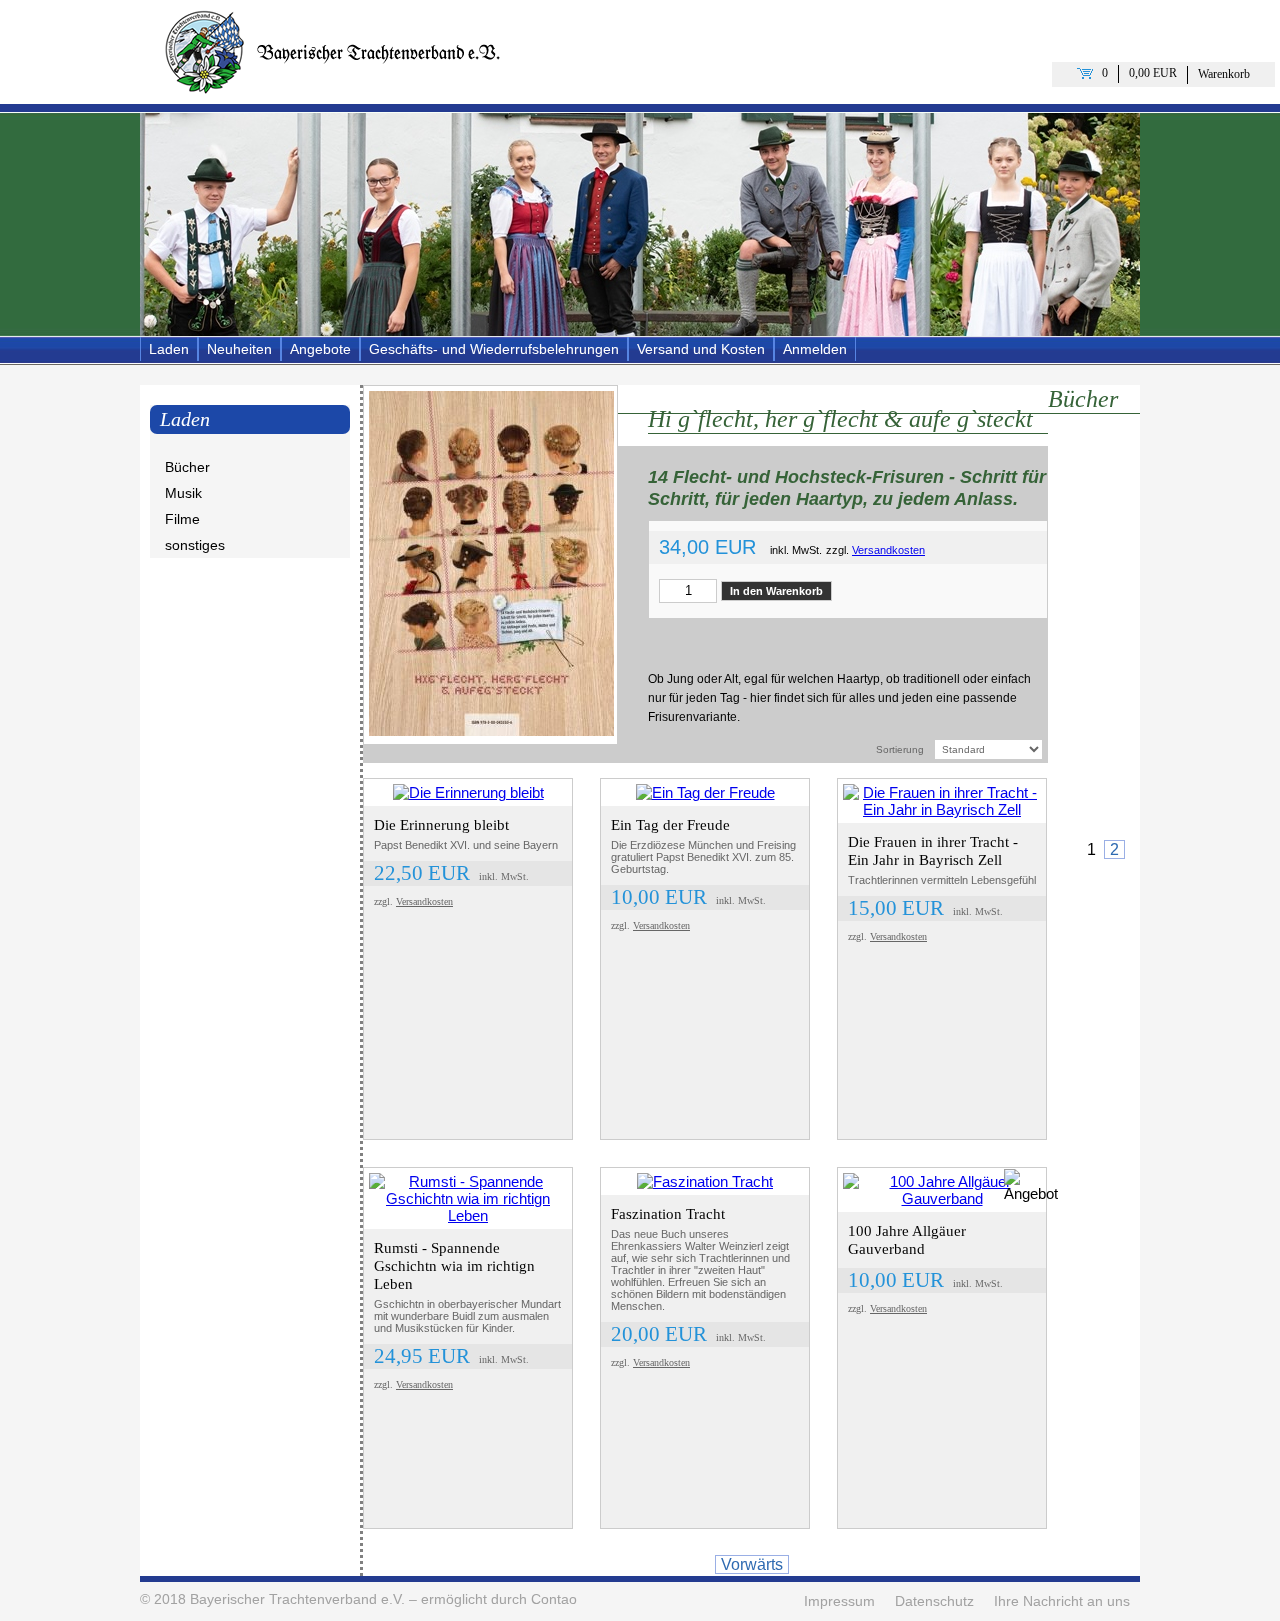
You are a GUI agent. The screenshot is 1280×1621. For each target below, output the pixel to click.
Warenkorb (1224, 74)
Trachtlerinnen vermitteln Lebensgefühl (942, 880)
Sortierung (900, 749)
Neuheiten (239, 349)
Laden (169, 349)
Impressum (839, 1601)
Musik (183, 493)
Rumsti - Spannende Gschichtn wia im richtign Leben (454, 1266)
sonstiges (195, 545)
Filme (182, 519)
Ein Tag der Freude (670, 825)
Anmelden (815, 349)
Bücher (187, 467)
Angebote (320, 349)
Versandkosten (888, 550)
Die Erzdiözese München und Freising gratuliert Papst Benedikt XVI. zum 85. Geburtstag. (703, 857)
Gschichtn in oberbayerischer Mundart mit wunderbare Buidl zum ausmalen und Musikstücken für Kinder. (467, 1316)
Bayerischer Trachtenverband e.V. (297, 1599)
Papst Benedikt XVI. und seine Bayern (466, 845)
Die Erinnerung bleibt (441, 825)
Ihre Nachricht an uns (1062, 1601)
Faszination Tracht (668, 1214)
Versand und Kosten (701, 349)
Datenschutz (934, 1601)
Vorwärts (752, 1564)
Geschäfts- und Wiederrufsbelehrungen (494, 349)
